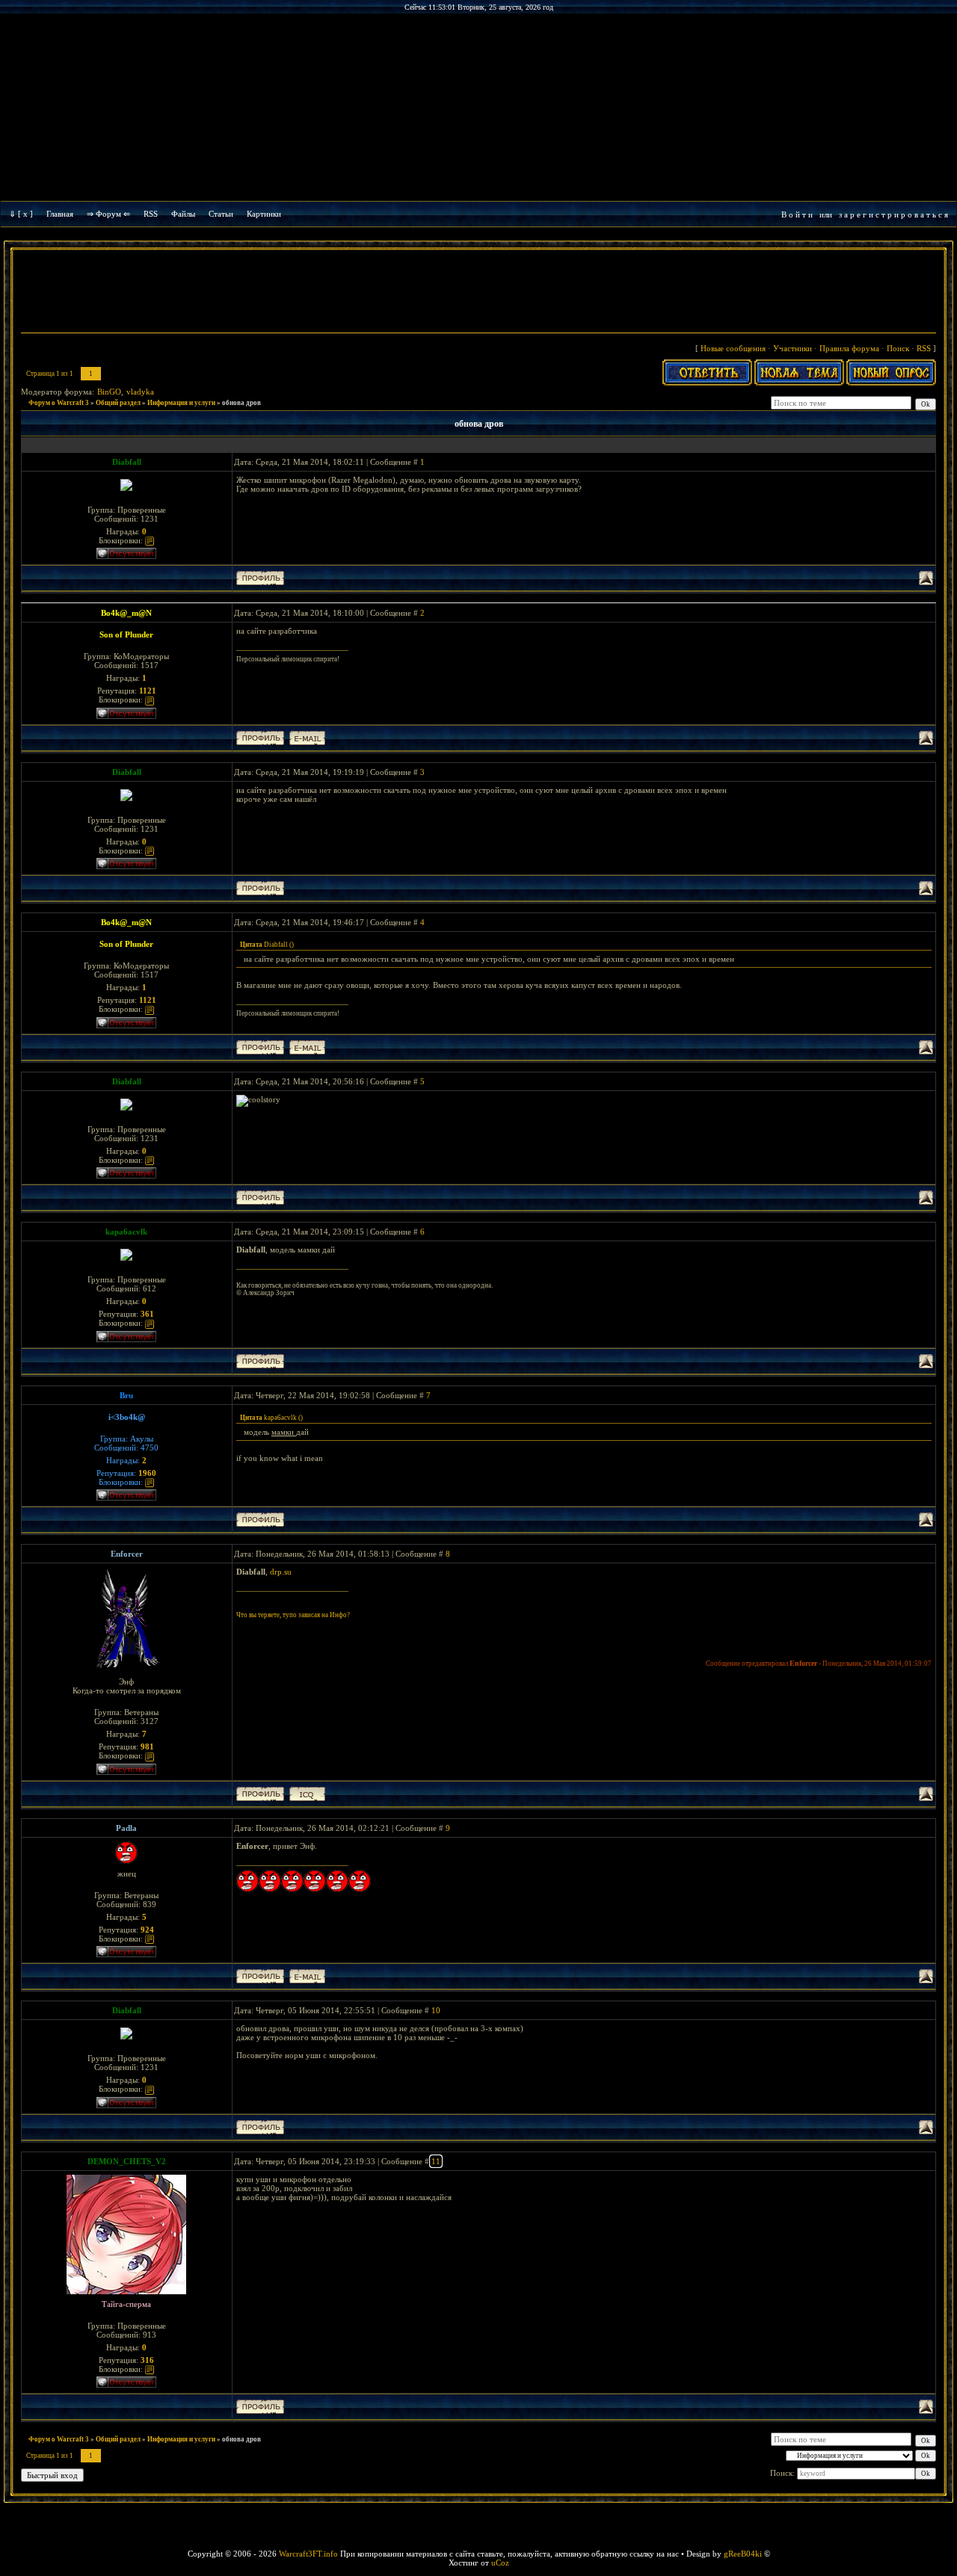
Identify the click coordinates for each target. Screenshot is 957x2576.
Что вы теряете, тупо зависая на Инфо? (293, 1615)
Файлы (183, 214)
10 (436, 2010)
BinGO (109, 392)
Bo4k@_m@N (126, 613)
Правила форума (849, 348)
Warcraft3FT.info (308, 2554)
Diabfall (127, 462)
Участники (793, 348)
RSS (151, 214)
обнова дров (241, 403)
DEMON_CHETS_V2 (127, 2161)
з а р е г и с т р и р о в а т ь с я (893, 214)
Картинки (264, 214)
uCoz (500, 2563)
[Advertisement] (478, 293)
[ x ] (25, 214)
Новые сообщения (733, 348)
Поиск (898, 348)
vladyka (140, 392)
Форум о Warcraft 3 (59, 403)
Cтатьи (221, 214)
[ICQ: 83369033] (307, 1794)
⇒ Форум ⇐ (108, 214)
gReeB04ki (743, 2554)
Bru (126, 1395)
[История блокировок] (150, 540)
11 (436, 2161)
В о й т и (797, 214)
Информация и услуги (181, 403)
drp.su (281, 1572)
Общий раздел (118, 403)
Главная (60, 214)
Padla (126, 1828)
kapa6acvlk (126, 1232)
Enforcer (127, 1554)
